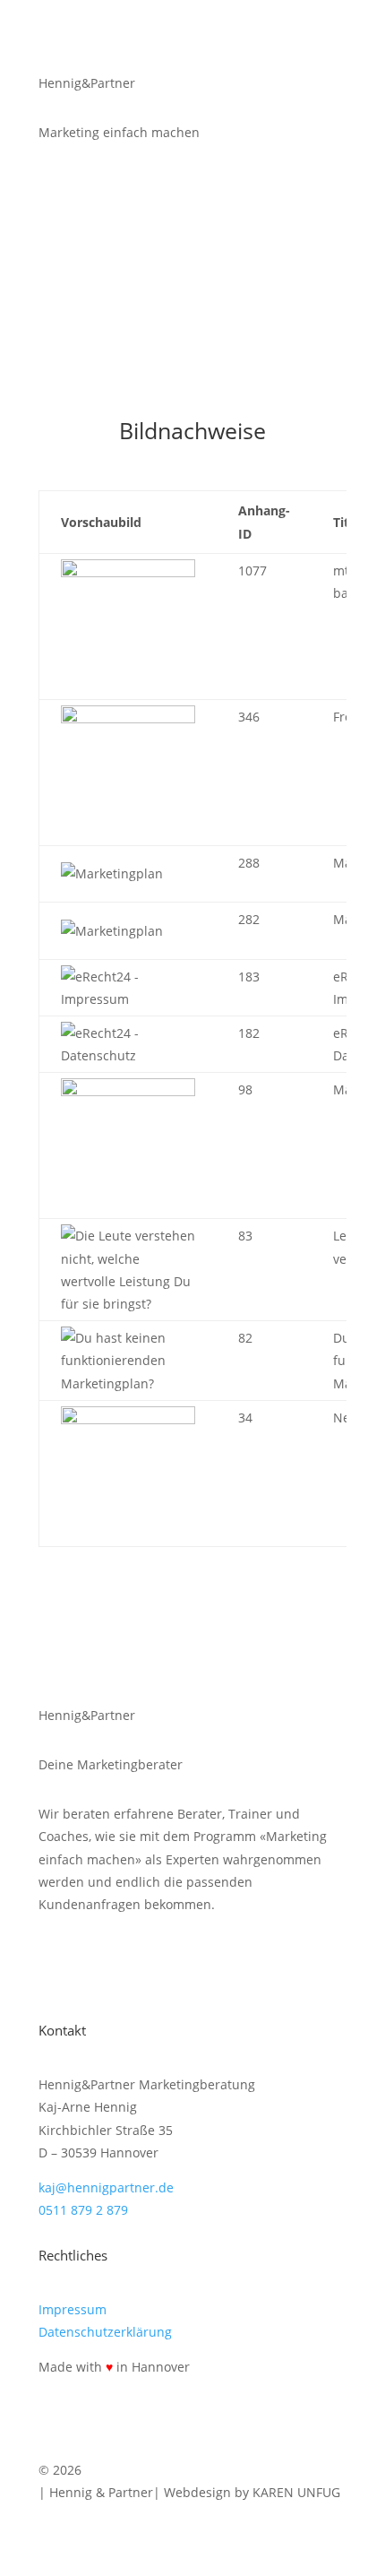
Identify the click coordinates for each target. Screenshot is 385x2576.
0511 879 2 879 (83, 2210)
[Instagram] (180, 1972)
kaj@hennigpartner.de (106, 2187)
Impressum (73, 2309)
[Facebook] (142, 1972)
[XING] (106, 1972)
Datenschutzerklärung (105, 2332)
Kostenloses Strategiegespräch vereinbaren (181, 223)
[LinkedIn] (68, 1972)
